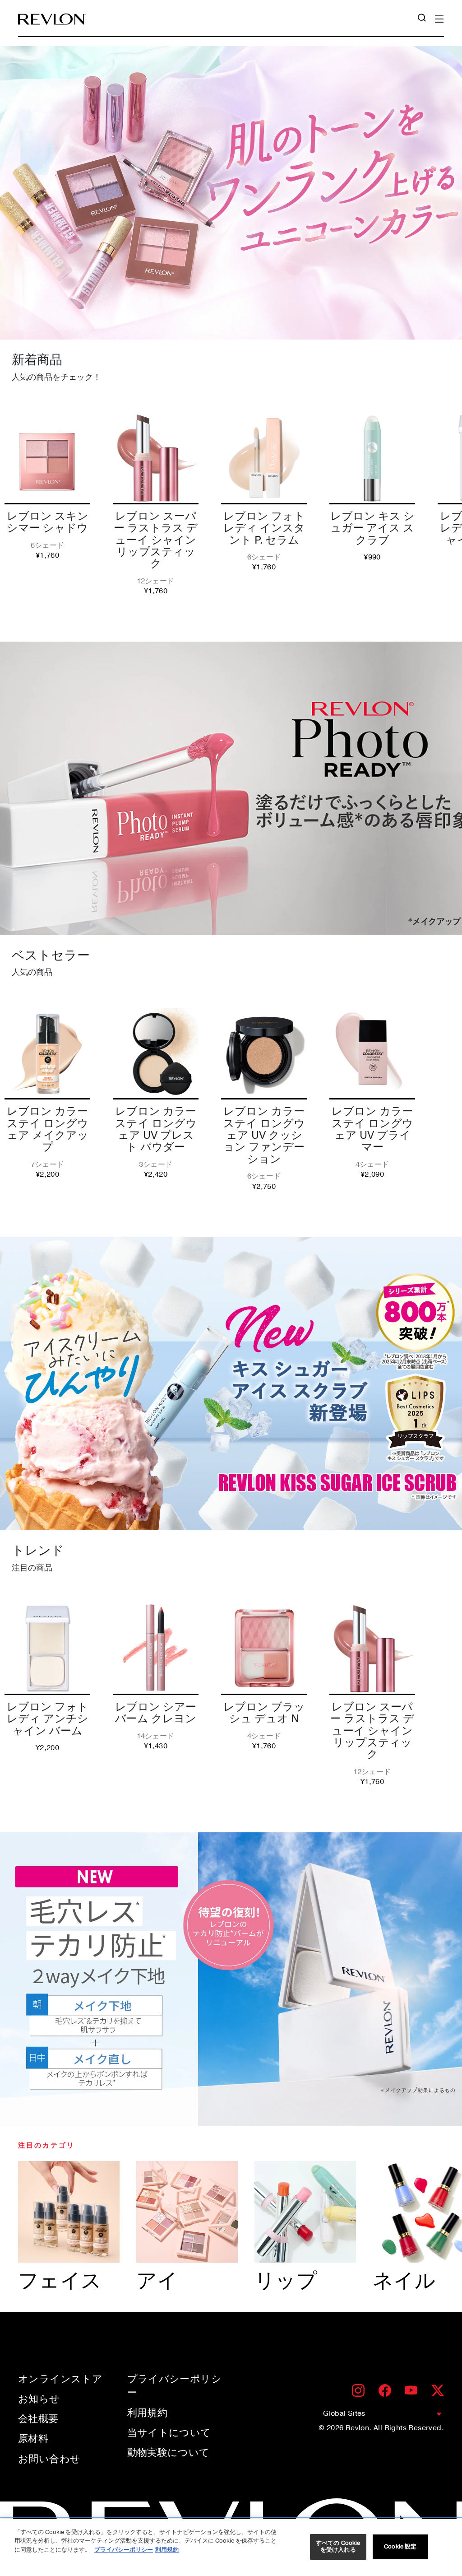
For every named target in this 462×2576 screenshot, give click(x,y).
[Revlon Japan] (52, 19)
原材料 (33, 2439)
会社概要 (38, 2419)
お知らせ (39, 2399)
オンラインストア (60, 2379)
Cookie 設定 (400, 2547)
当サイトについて (169, 2433)
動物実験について (169, 2453)
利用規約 (148, 2413)
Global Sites (344, 2413)
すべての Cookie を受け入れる (338, 2547)
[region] (231, 2548)
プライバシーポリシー (175, 2386)
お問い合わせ (49, 2459)
